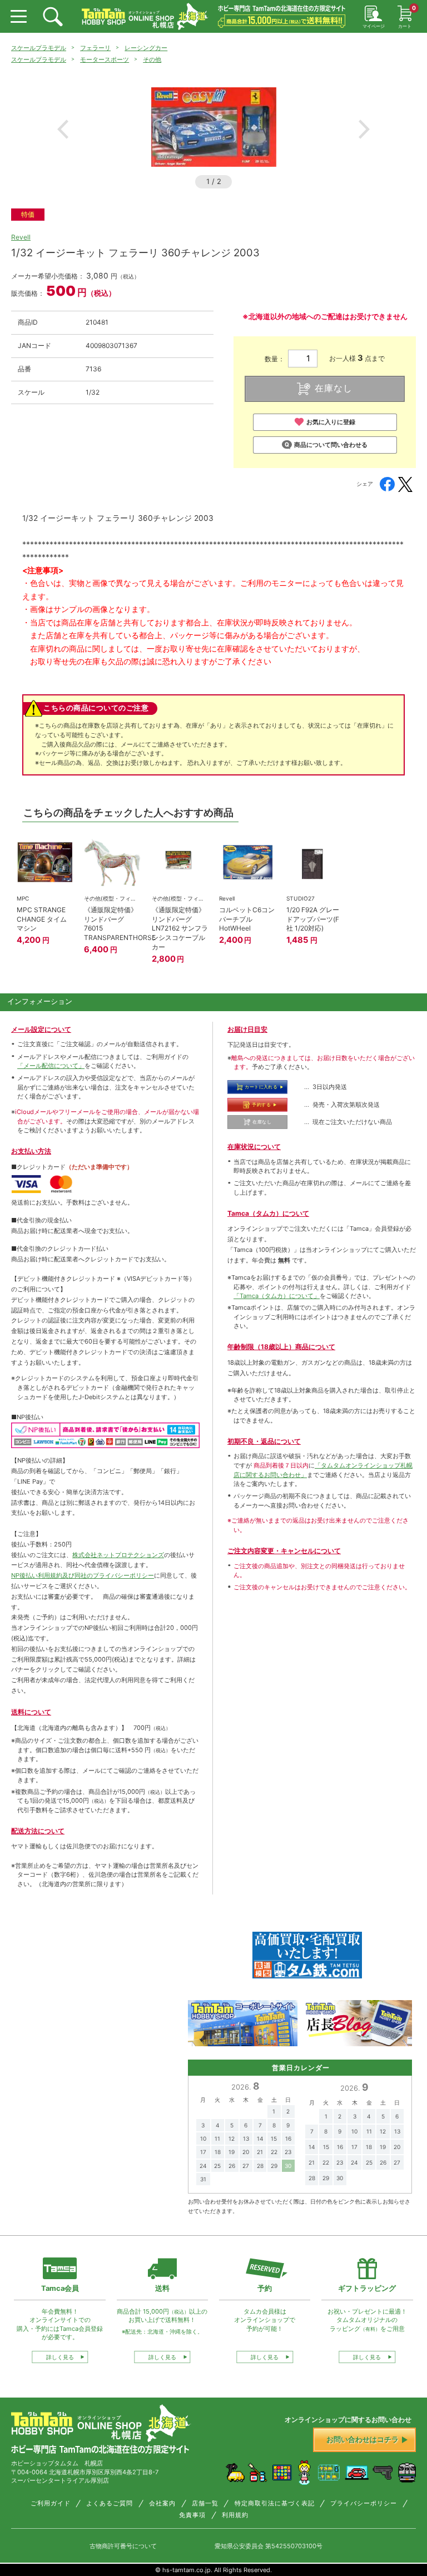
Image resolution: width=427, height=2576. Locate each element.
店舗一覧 (205, 2503)
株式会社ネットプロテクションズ (118, 1555)
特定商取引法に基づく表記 (275, 2503)
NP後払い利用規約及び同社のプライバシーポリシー (83, 1575)
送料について (31, 1712)
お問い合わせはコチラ (363, 2440)
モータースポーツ (105, 59)
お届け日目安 (247, 1029)
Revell (21, 237)
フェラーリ (95, 48)
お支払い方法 (31, 1151)
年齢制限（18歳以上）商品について (281, 1347)
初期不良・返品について (264, 1441)
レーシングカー (146, 48)
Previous (63, 129)
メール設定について (41, 1029)
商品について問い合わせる (331, 445)
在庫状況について (254, 1147)
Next (364, 129)
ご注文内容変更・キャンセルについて (284, 1551)
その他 (152, 59)
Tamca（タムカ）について (268, 1213)
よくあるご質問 (110, 2503)
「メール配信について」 (51, 1066)
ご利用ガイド (51, 2503)
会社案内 (162, 2503)
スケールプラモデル (39, 48)
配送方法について (38, 1831)
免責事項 (192, 2515)
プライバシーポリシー (364, 2503)
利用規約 (235, 2515)
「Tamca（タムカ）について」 (277, 1296)
